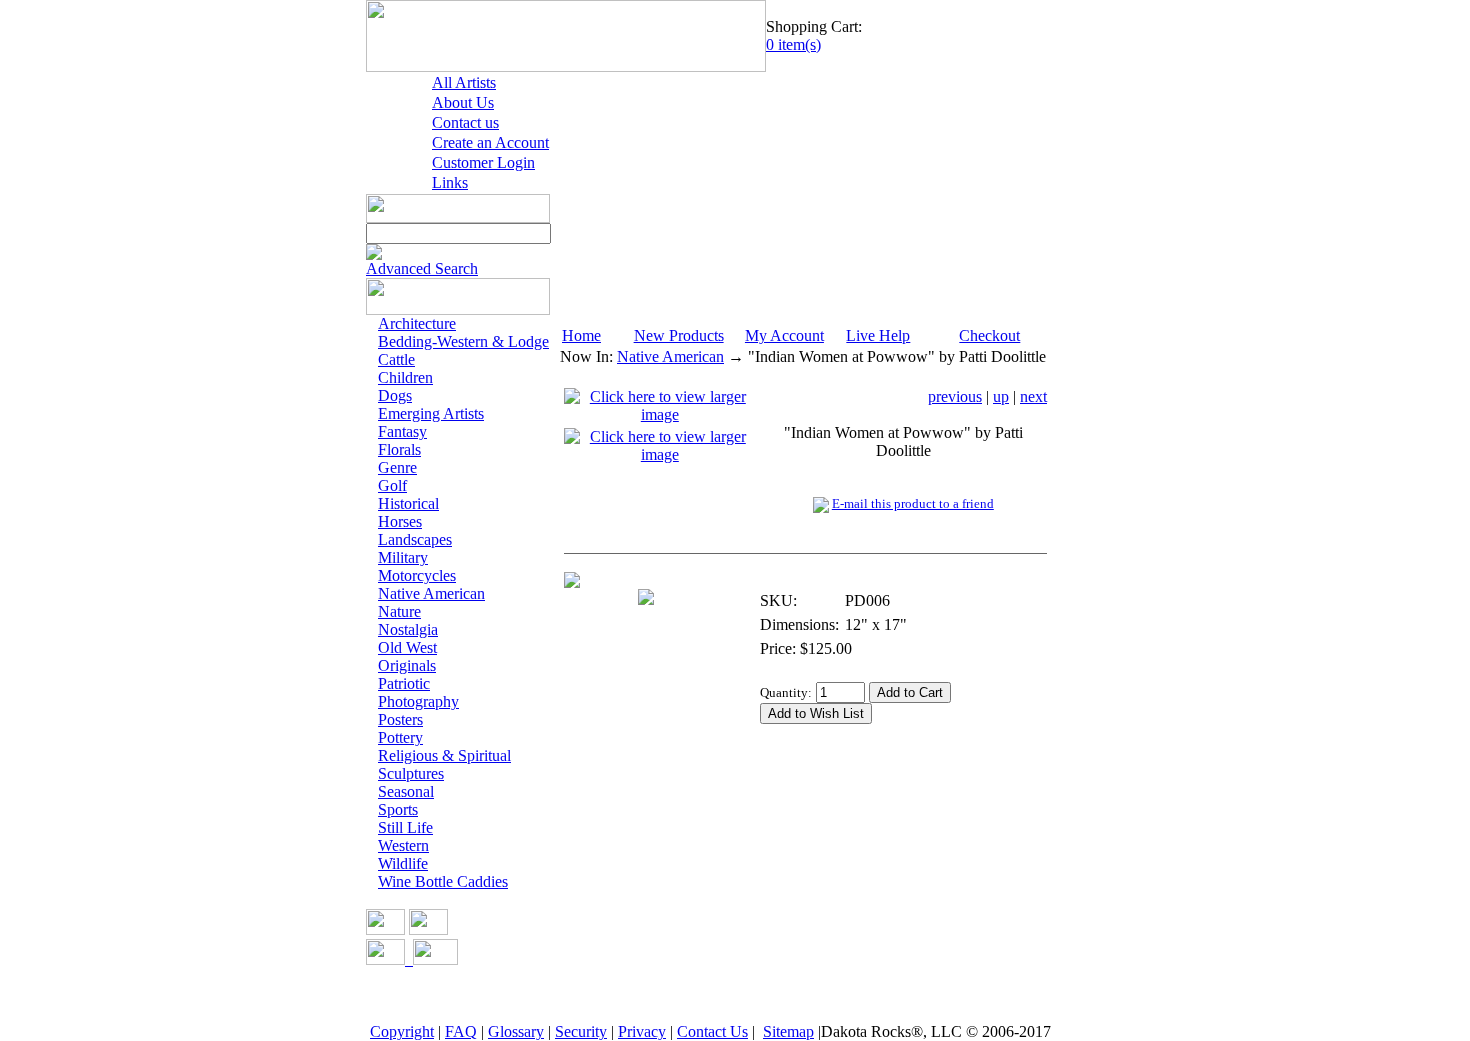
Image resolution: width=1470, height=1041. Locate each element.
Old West (407, 647)
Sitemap (788, 1031)
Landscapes (415, 539)
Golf (392, 485)
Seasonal (406, 791)
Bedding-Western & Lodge (463, 341)
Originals (407, 665)
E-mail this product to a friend (913, 503)
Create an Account (490, 142)
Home (581, 335)
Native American (431, 593)
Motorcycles (417, 575)
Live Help (878, 335)
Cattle (396, 359)
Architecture (417, 323)
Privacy (642, 1031)
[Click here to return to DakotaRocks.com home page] (566, 66)
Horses (400, 521)
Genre (397, 467)
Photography (418, 701)
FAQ (461, 1031)
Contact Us (712, 1031)
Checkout (989, 335)
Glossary (516, 1031)
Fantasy (402, 431)
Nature (399, 611)
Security (581, 1031)
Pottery (400, 737)
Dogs (395, 395)
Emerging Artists (431, 413)
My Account (784, 335)
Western (403, 845)
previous (955, 396)
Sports (398, 809)
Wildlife (403, 863)
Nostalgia (408, 629)
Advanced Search (422, 268)
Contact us (465, 122)
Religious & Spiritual (444, 755)
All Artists (464, 82)
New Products (679, 335)
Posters (400, 719)
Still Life (405, 827)
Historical (408, 503)
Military (403, 557)
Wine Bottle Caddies (443, 881)
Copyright (402, 1031)
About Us (463, 102)
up (1001, 396)
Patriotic (404, 683)
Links (450, 182)
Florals (399, 449)
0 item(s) (793, 44)
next (1033, 396)
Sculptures (411, 773)
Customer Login (483, 162)
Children (405, 377)
